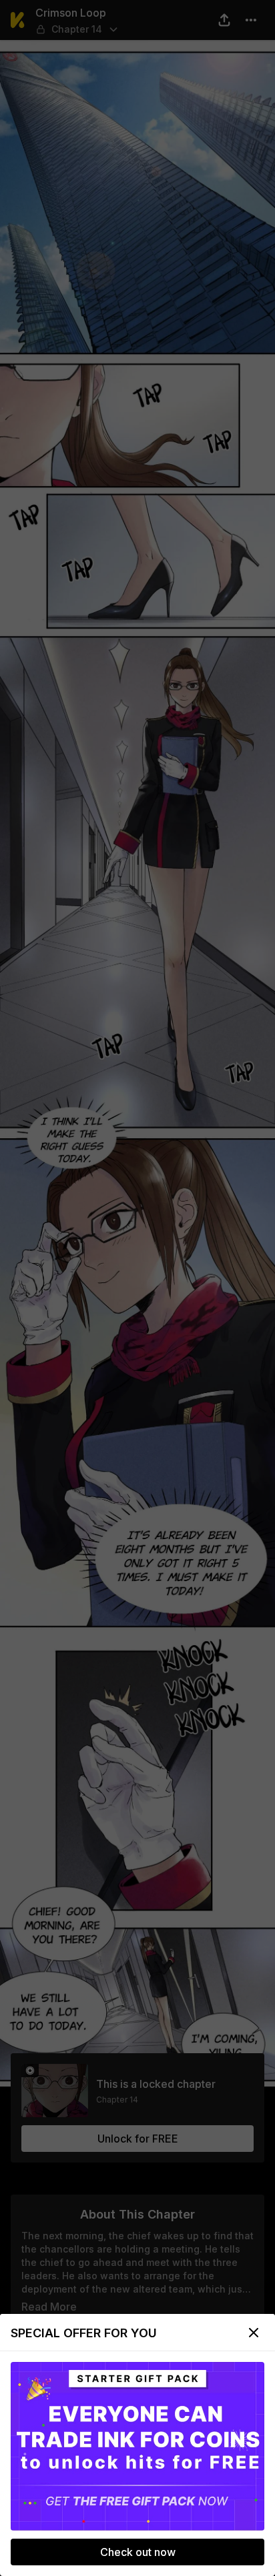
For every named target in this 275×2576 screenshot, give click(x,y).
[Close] (254, 2333)
